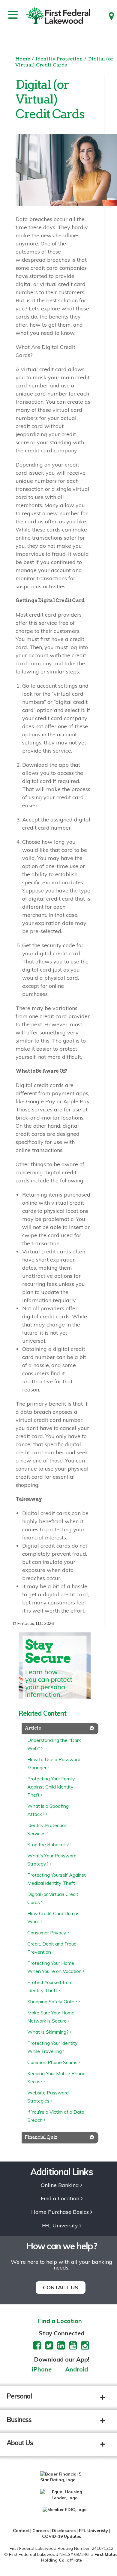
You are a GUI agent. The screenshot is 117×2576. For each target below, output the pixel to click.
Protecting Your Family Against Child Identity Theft (51, 1787)
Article (33, 1728)
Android (76, 2370)
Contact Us (61, 2287)
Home (23, 59)
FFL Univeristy (93, 2531)
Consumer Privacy (47, 1933)
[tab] (60, 1729)
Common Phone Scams (52, 2062)
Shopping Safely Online (52, 2001)
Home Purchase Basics (60, 2212)
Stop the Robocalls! (48, 1844)
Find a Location (60, 2199)
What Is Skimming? (48, 2032)
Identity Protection (59, 59)
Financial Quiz (41, 2137)
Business (19, 2420)
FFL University (60, 2226)
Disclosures (64, 2531)
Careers (40, 2531)
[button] (107, 2398)
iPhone (42, 2370)
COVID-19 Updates (61, 2536)
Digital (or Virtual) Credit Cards (64, 62)
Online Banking (60, 2185)
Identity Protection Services (47, 1829)
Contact (21, 2531)
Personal (19, 2396)
